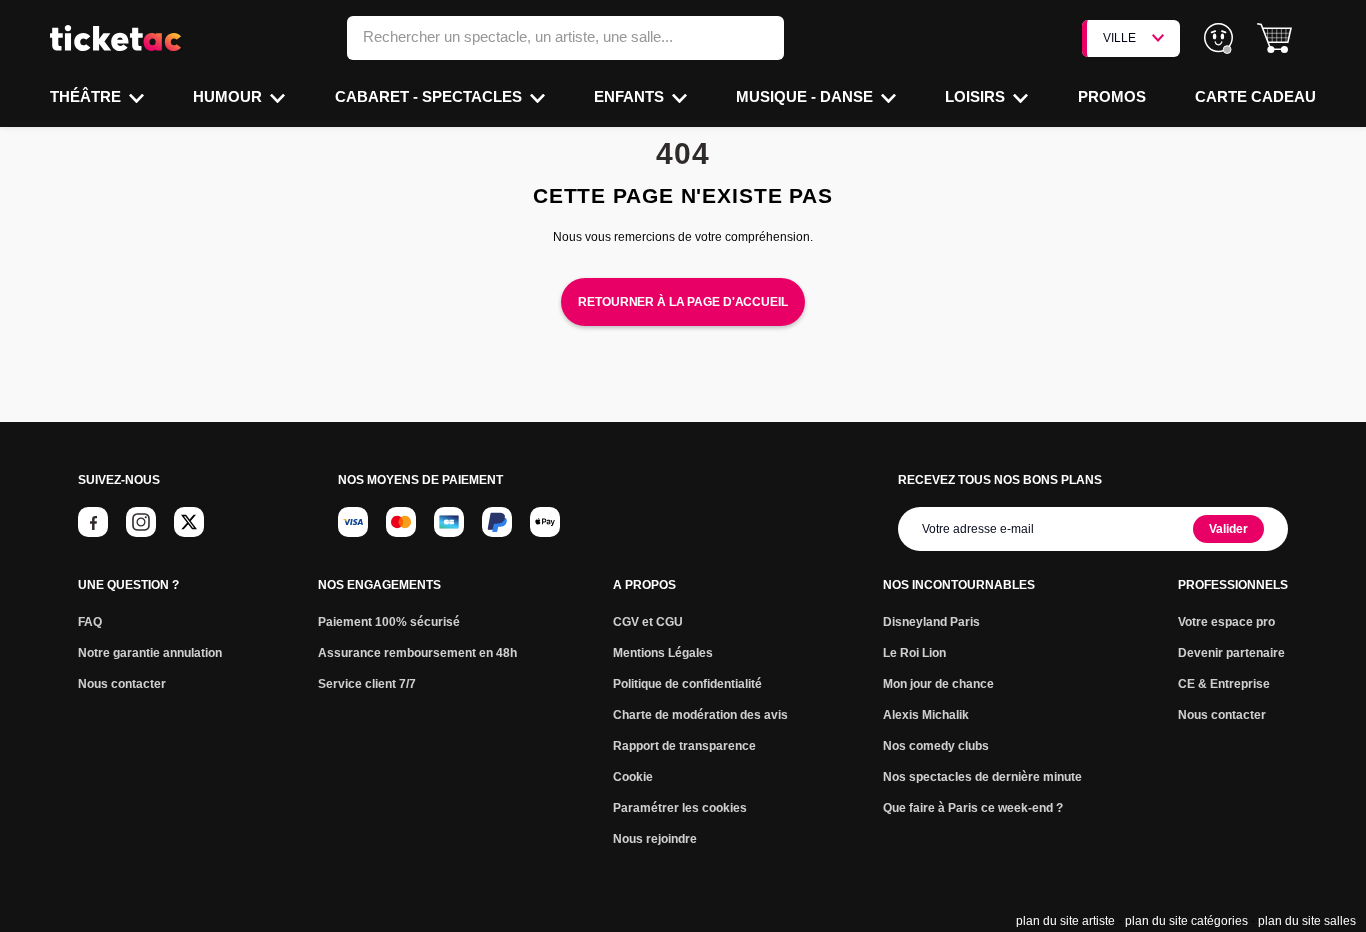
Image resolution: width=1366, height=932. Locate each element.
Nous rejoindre (655, 839)
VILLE (1119, 38)
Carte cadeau (1255, 96)
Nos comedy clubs (936, 746)
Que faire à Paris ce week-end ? (973, 808)
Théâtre (87, 96)
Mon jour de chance (938, 684)
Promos (1112, 96)
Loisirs (977, 96)
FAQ (90, 622)
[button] (1274, 38)
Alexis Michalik (926, 715)
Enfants (631, 96)
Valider (1228, 529)
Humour (229, 96)
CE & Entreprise (1224, 684)
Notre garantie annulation (150, 653)
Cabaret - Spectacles (430, 96)
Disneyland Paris (931, 622)
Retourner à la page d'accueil (682, 302)
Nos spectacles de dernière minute (982, 777)
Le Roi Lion (914, 653)
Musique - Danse (806, 96)
